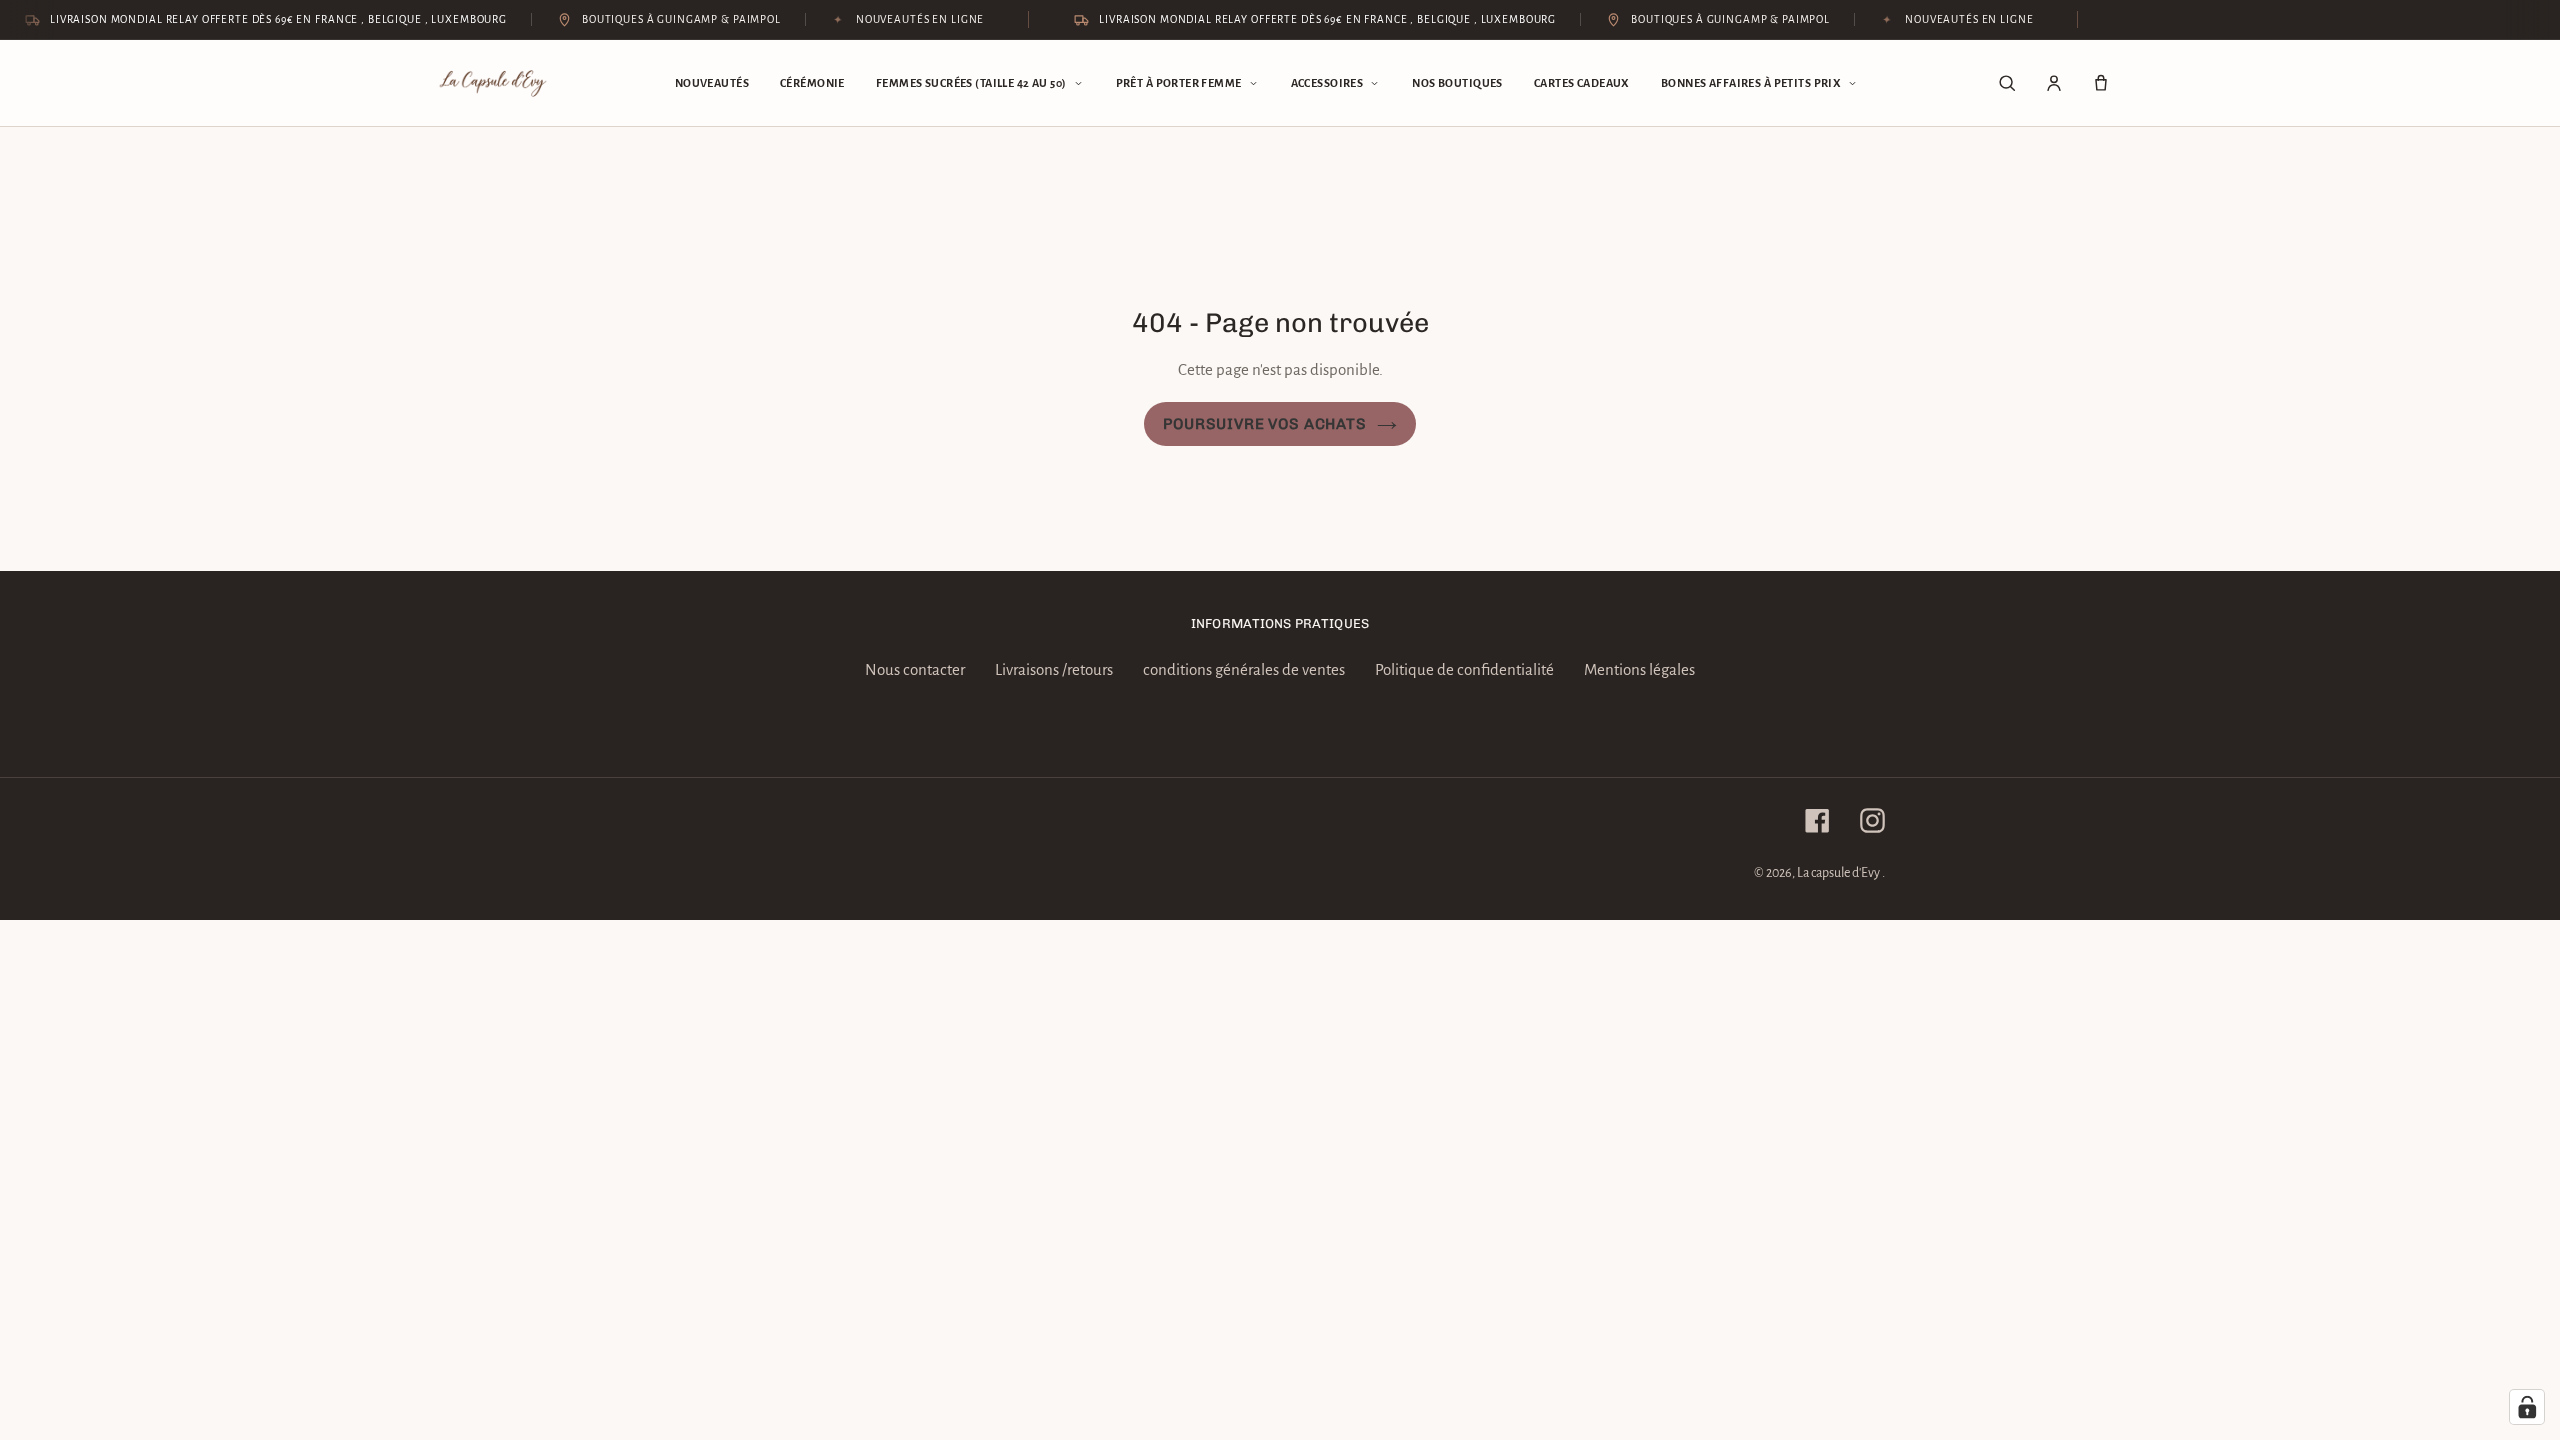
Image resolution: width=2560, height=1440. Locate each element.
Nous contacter (915, 669)
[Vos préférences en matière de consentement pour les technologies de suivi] (2527, 1407)
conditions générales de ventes (1244, 669)
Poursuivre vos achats (1264, 424)
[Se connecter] (2054, 83)
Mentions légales (1639, 669)
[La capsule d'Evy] (493, 83)
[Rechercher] (2007, 83)
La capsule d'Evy (1839, 873)
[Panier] (2101, 83)
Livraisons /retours (1054, 669)
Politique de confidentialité (1464, 669)
